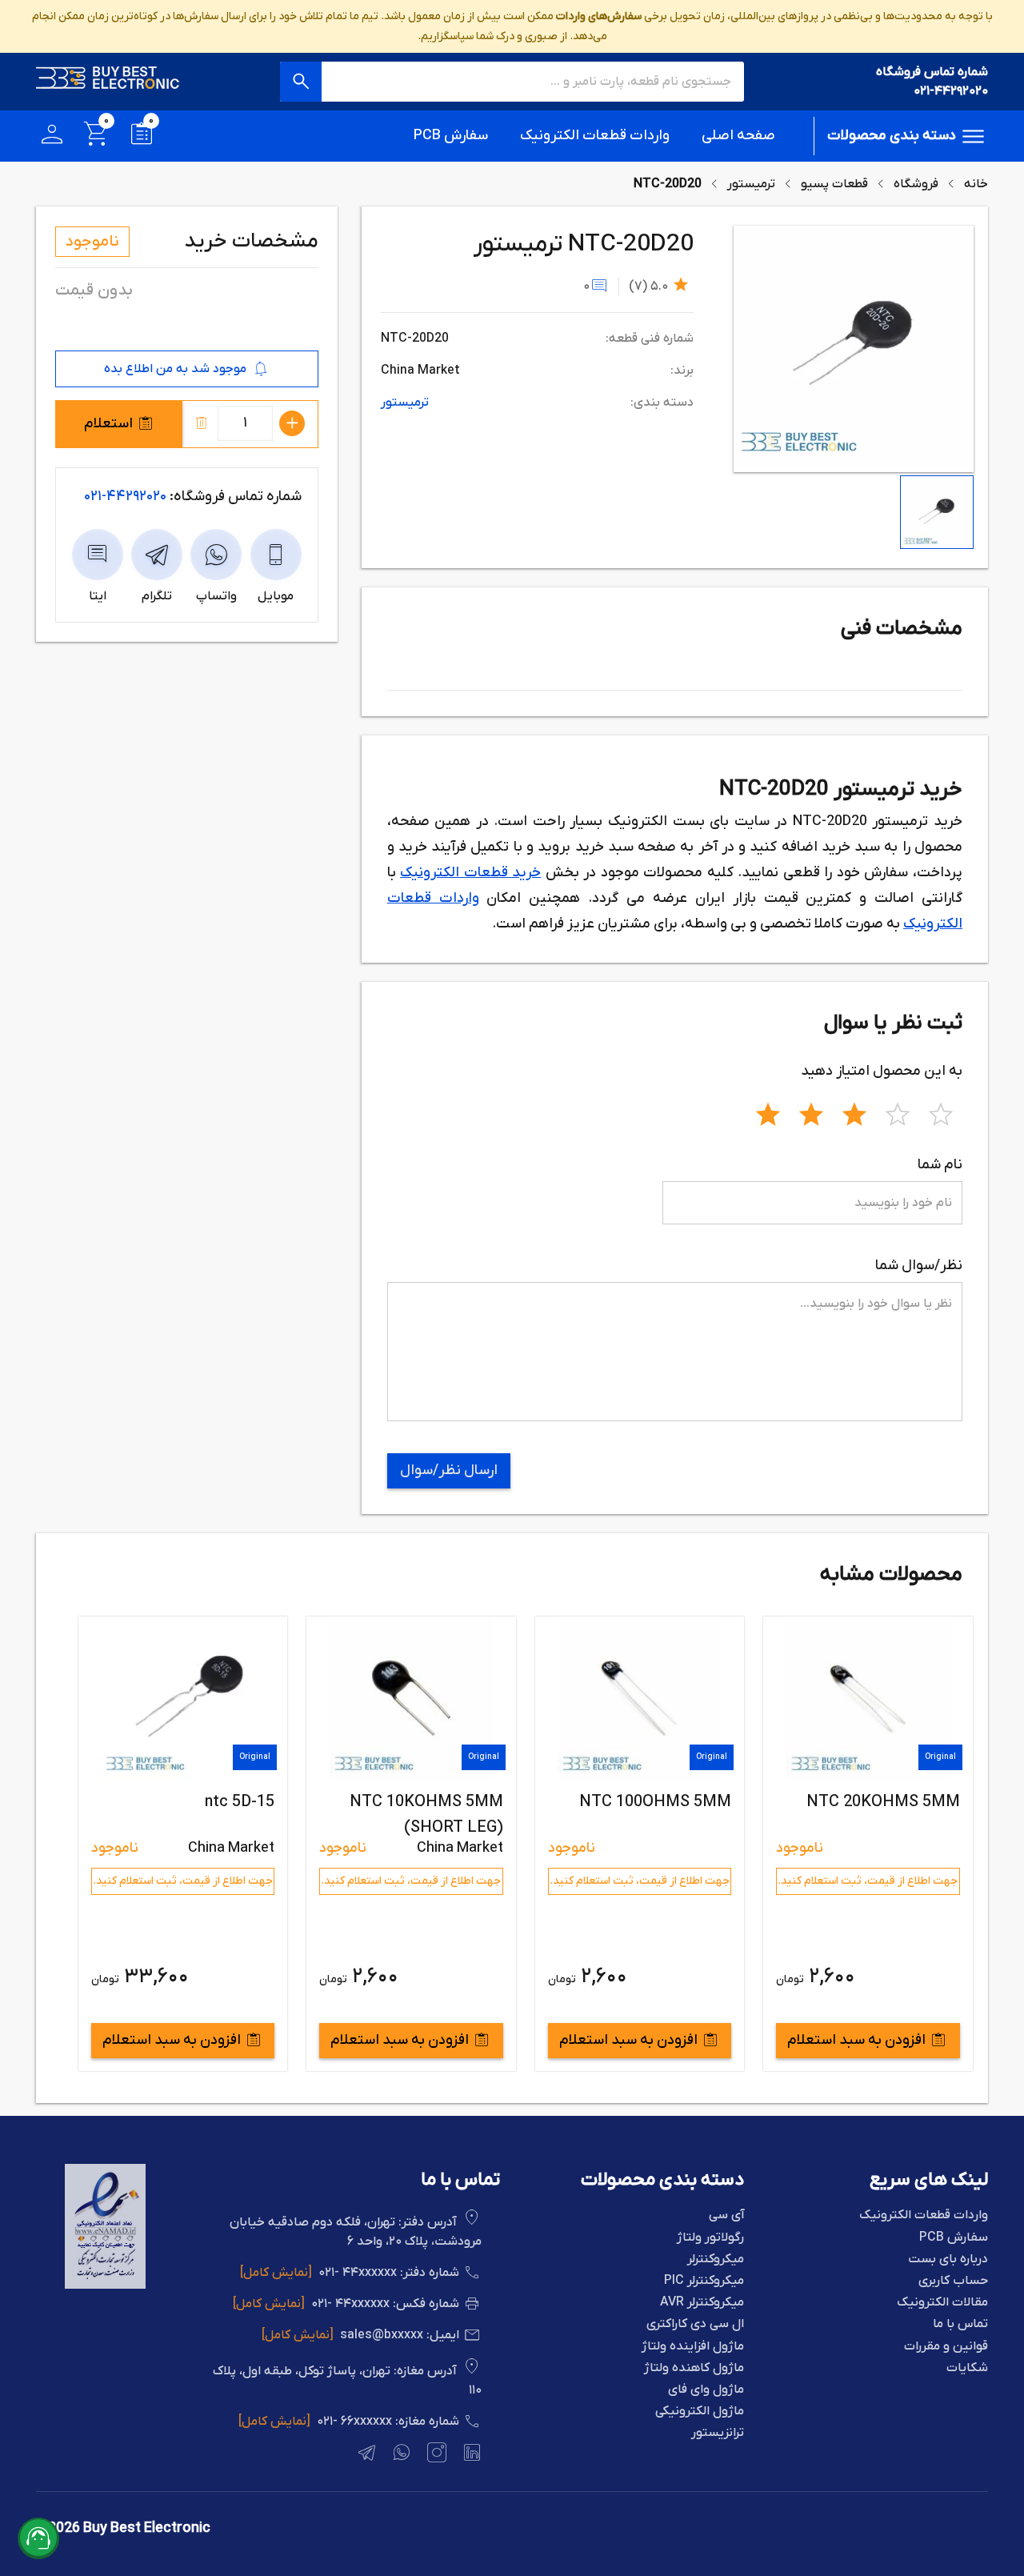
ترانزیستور (718, 2433)
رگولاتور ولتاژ (710, 2238)
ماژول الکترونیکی (700, 2412)
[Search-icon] (301, 82)
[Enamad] (105, 2286)
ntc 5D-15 (468, 1802)
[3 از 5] (854, 1112)
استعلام (108, 424)
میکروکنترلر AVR (702, 2303)
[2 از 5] (811, 1112)
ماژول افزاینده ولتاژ (693, 2347)
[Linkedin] (470, 2455)
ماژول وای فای (706, 2390)
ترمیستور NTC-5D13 (203, 1802)
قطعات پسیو (834, 184)
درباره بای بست (948, 2260)
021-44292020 (951, 91)
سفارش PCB (451, 136)
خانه (976, 184)
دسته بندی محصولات (892, 136)
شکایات (967, 2368)
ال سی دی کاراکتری (695, 2324)
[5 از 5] (941, 1112)
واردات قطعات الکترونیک (595, 136)
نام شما (940, 1165)
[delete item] (202, 423)
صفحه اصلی (738, 136)
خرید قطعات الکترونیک (470, 873)
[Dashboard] (52, 136)
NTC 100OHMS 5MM (883, 1802)
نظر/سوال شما (919, 1266)
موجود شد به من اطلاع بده (175, 369)
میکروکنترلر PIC (704, 2281)
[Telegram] (365, 2455)
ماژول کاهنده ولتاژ (694, 2368)
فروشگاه (916, 184)
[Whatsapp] (400, 2455)
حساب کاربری (953, 2281)
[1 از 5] (768, 1112)
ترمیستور (751, 184)
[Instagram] (435, 2455)
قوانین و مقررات (946, 2347)
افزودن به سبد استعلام (856, 2040)
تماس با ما (960, 2324)
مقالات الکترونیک (942, 2303)
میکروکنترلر (716, 2260)
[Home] (108, 82)
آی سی (726, 2215)
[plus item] (292, 423)
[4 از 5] (898, 1112)
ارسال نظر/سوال (449, 1470)
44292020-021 (125, 497)
